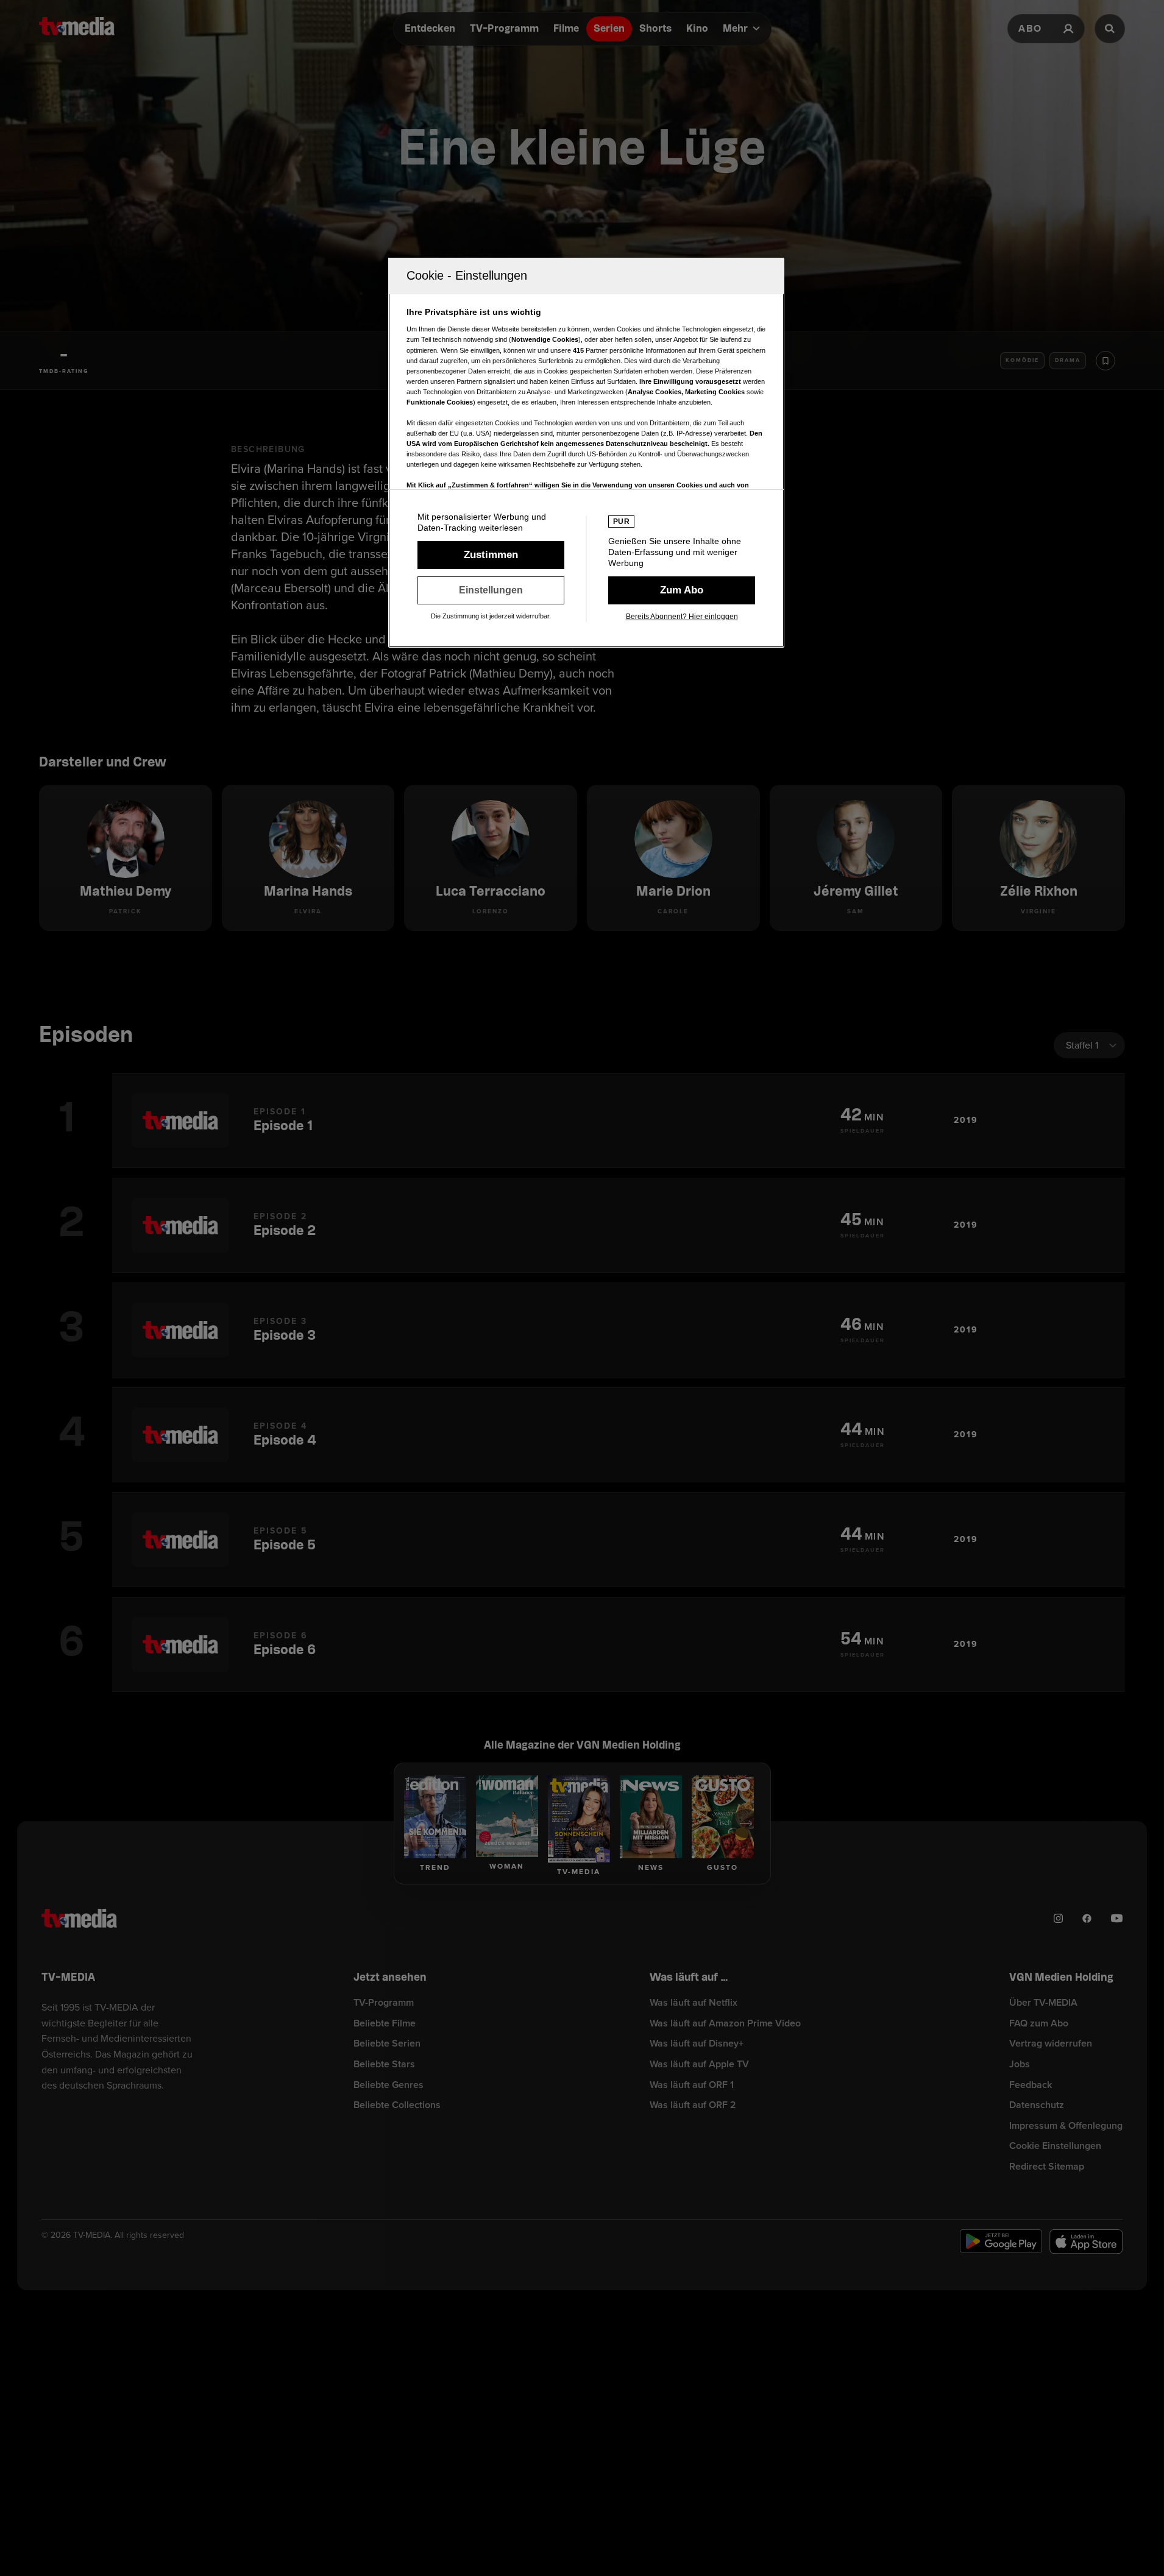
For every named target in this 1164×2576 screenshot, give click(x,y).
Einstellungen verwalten (491, 590)
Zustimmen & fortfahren (491, 555)
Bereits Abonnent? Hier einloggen (682, 617)
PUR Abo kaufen (682, 590)
